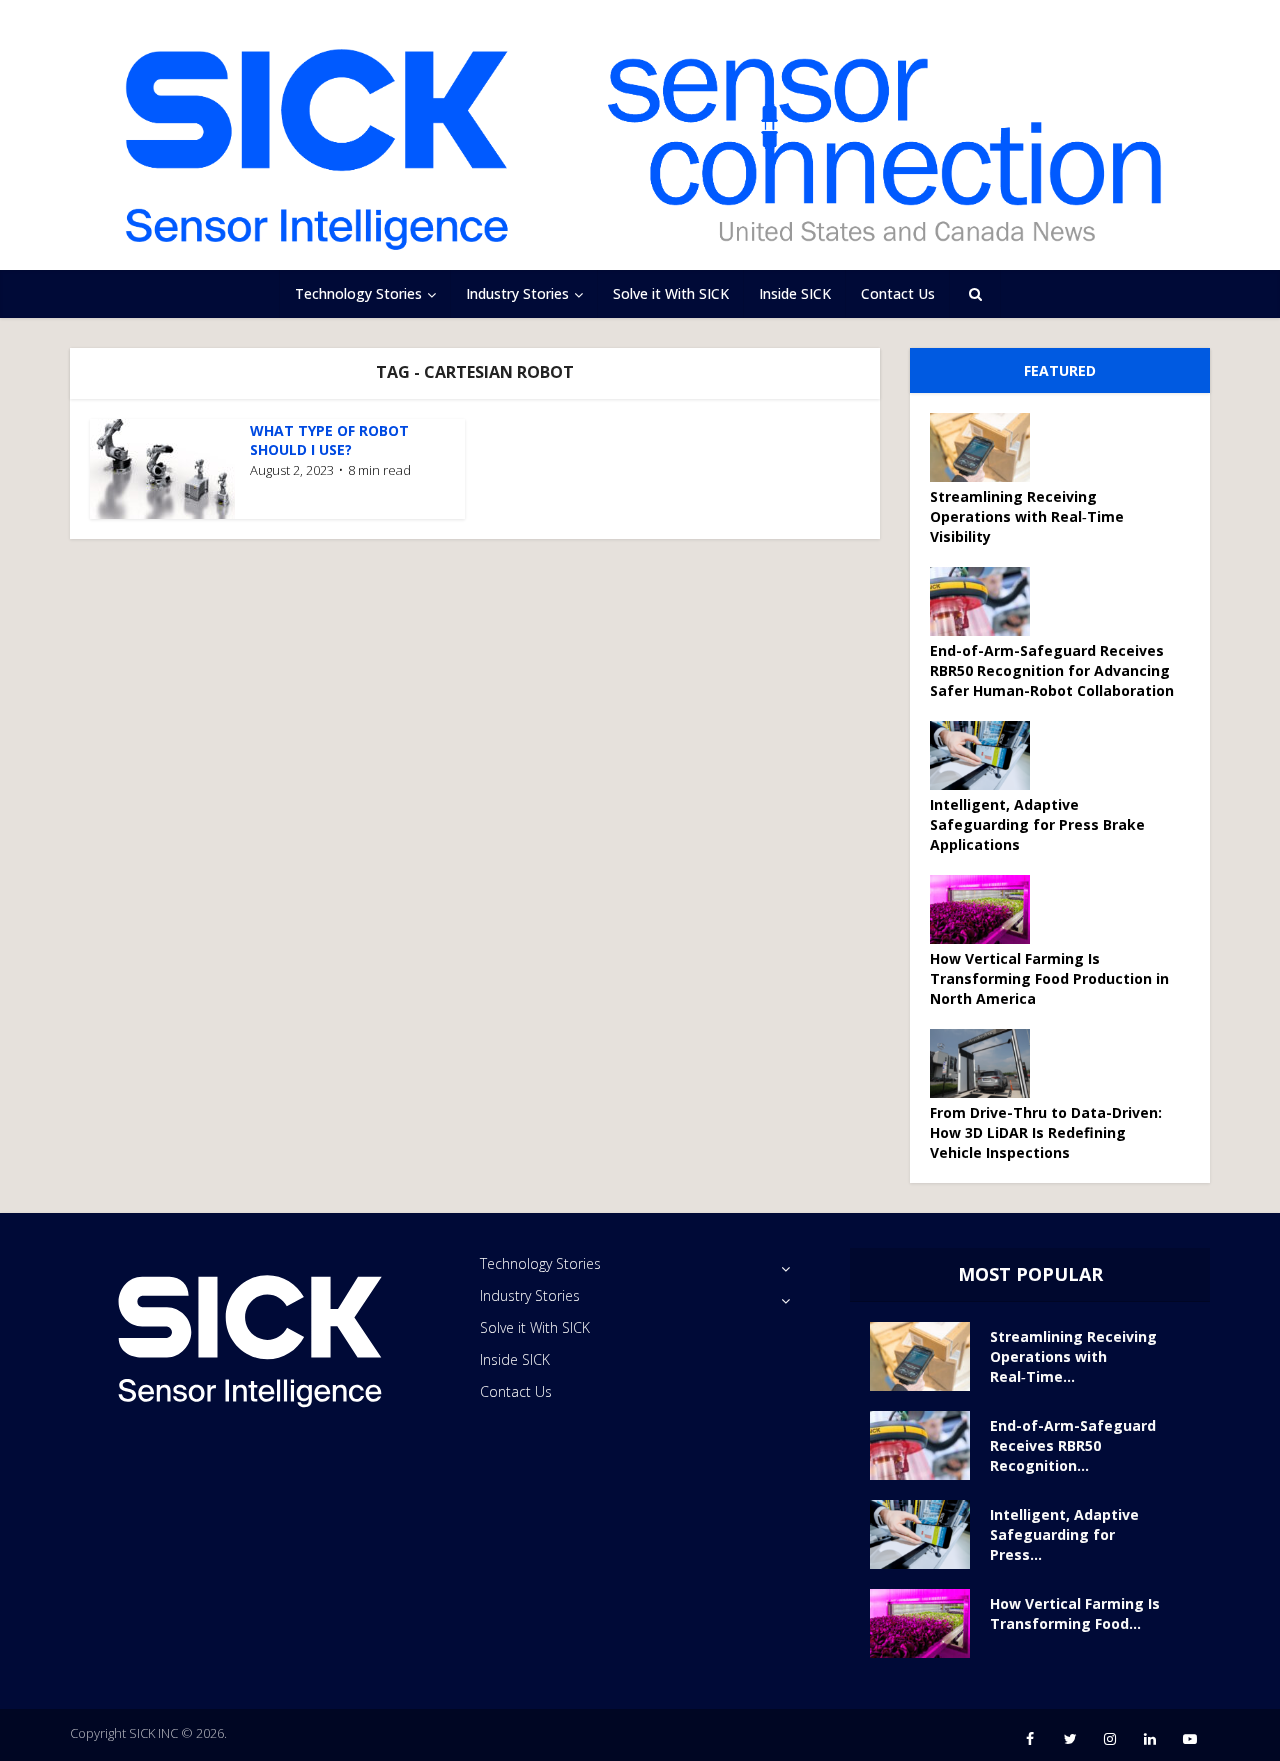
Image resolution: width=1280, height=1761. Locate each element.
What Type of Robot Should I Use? (329, 440)
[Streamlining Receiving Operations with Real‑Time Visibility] (987, 447)
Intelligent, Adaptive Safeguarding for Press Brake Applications (1037, 824)
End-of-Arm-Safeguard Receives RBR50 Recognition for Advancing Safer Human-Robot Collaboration (1052, 670)
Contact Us (898, 293)
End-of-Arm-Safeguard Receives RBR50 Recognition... (1073, 1445)
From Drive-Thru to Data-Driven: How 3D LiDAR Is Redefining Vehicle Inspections (1046, 1132)
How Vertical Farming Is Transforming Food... (1075, 1613)
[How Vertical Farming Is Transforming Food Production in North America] (987, 909)
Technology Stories (358, 293)
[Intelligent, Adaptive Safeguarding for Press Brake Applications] (987, 755)
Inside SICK (795, 293)
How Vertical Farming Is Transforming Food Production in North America (1049, 978)
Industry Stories (517, 293)
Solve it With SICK (671, 293)
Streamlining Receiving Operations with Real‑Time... (1073, 1356)
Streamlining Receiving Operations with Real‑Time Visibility (1027, 516)
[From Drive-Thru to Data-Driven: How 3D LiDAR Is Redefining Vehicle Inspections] (987, 1063)
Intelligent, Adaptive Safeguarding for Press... (1064, 1534)
